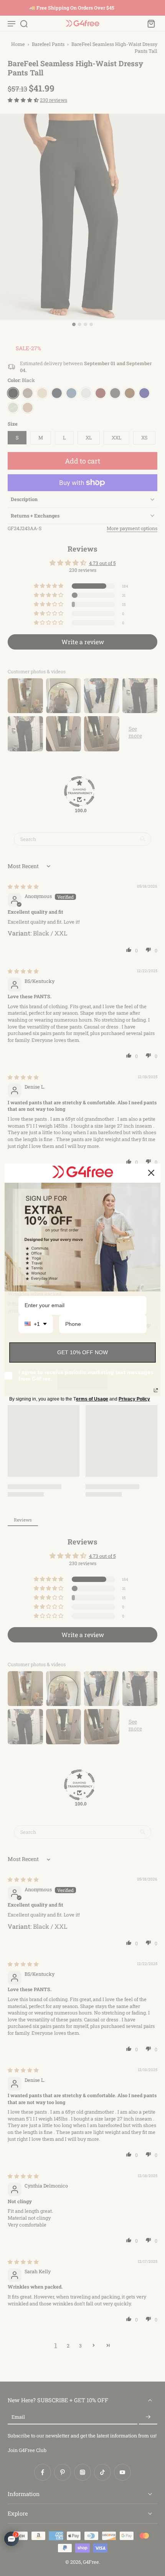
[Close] (151, 1173)
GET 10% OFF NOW (82, 1352)
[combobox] (36, 1324)
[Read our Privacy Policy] (156, 1390)
